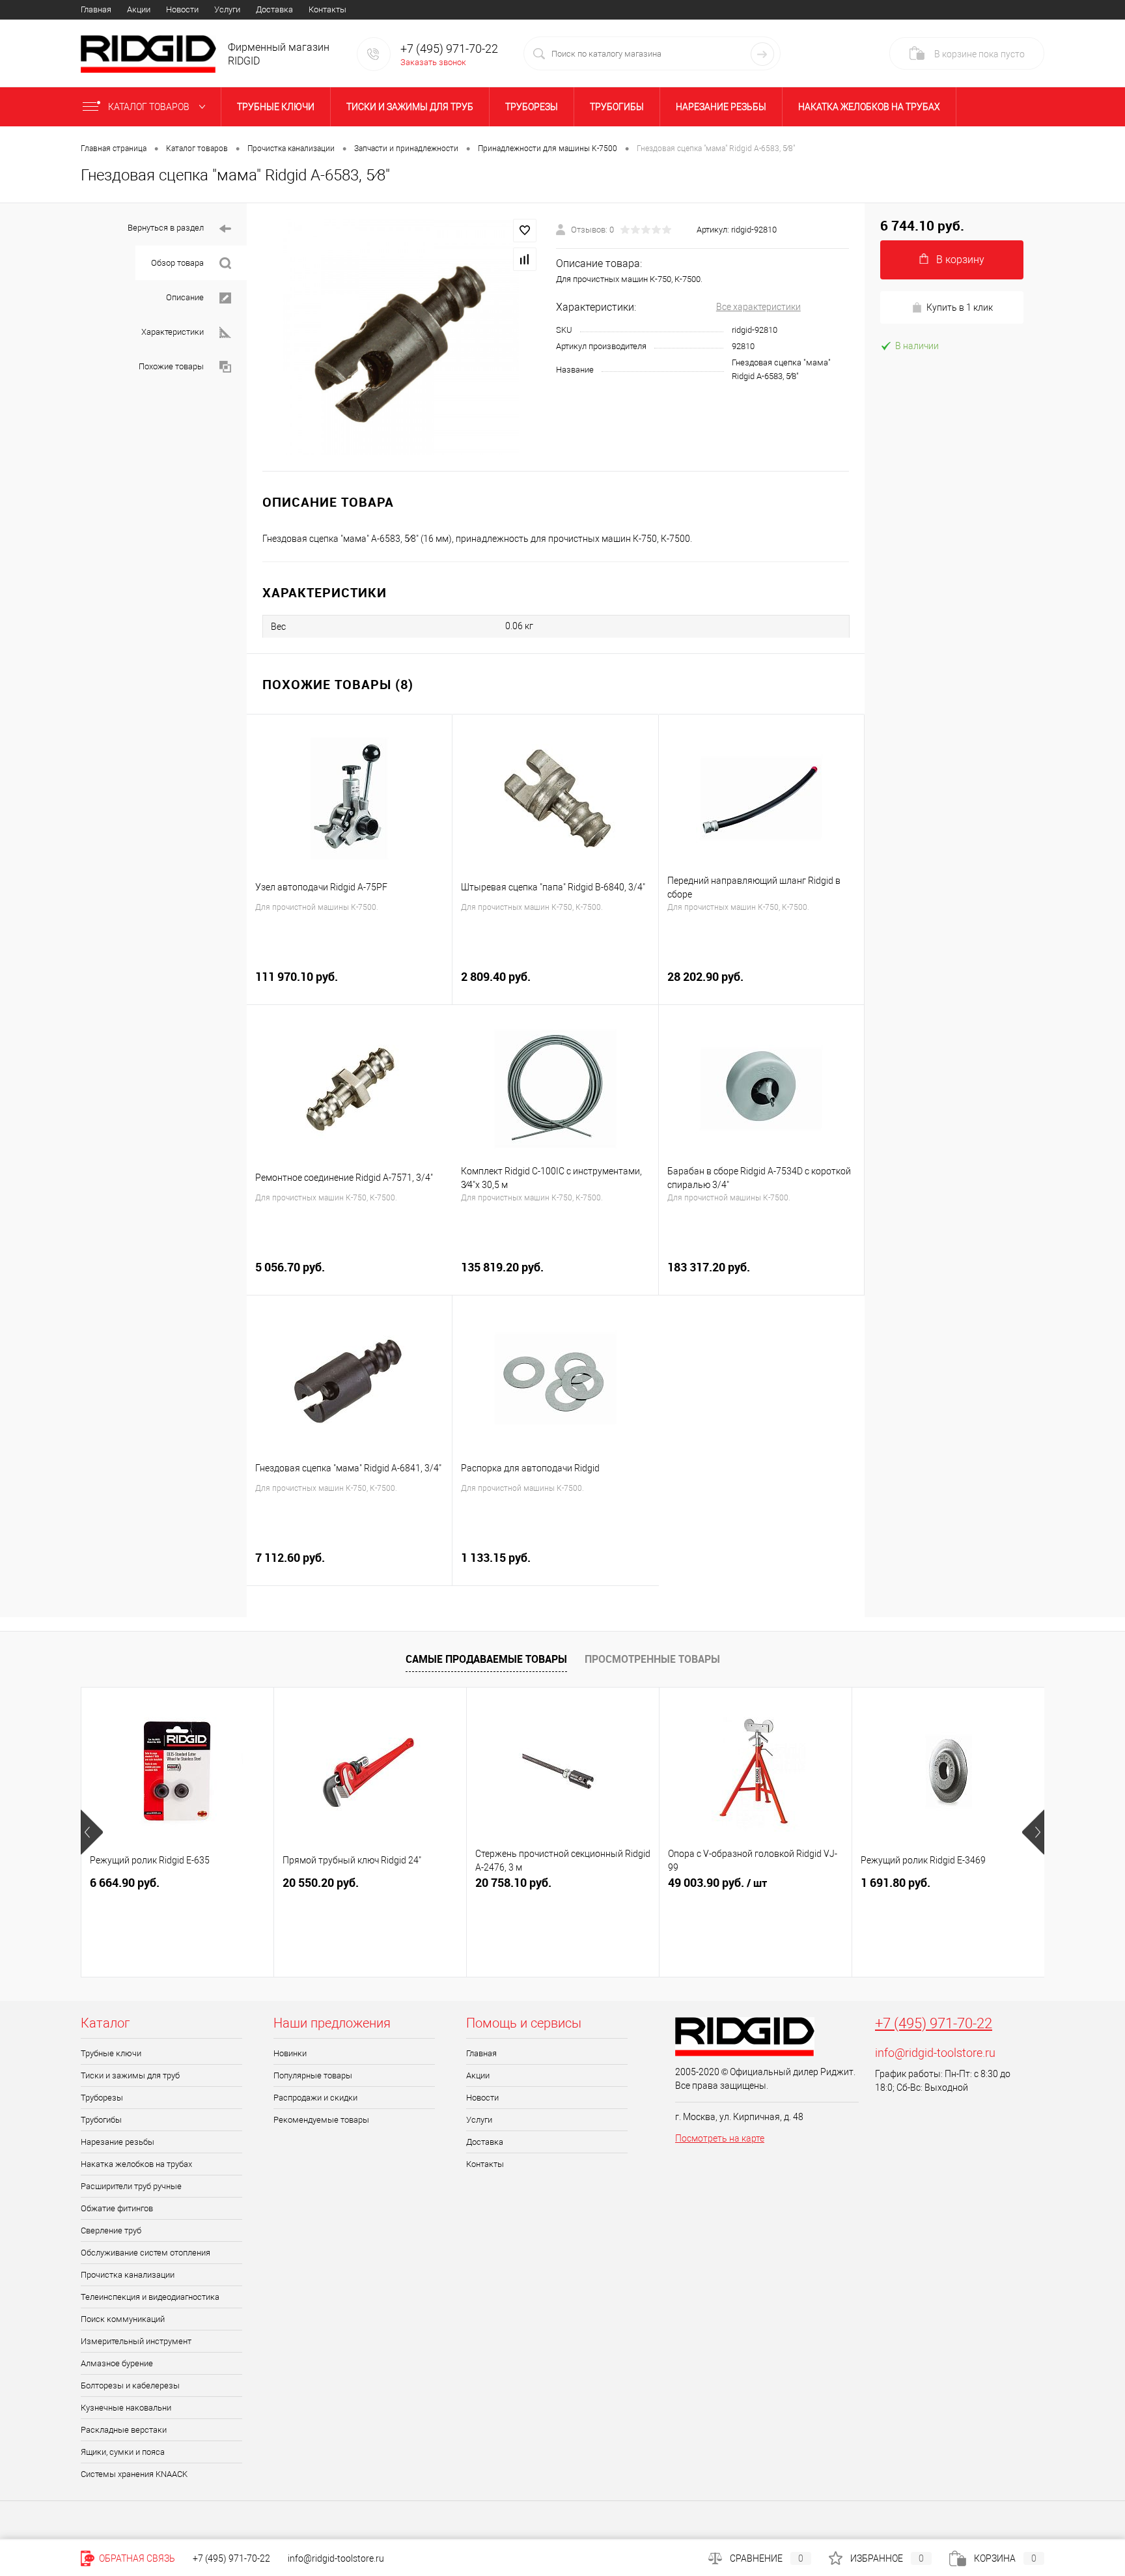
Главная (96, 9)
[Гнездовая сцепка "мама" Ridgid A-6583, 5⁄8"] (401, 337)
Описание (185, 297)
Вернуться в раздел (166, 228)
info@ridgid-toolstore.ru (935, 2053)
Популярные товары (313, 2075)
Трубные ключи (276, 107)
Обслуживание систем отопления (146, 2253)
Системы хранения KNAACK (134, 2474)
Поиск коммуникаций (123, 2319)
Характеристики (173, 332)
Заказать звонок (433, 62)
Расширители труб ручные (131, 2186)
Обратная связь (136, 2558)
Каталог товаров (150, 107)
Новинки (290, 2053)
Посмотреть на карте (720, 2138)
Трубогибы (617, 107)
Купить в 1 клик (960, 307)
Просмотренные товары (652, 1659)
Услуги (227, 9)
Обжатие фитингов (117, 2208)
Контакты (327, 9)
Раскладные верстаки (124, 2430)
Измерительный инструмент (136, 2341)
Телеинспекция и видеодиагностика (150, 2297)
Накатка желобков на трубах (869, 107)
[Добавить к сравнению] (525, 259)
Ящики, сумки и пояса (123, 2452)
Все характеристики (758, 307)
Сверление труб (111, 2230)
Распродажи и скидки (315, 2098)
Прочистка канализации (128, 2275)
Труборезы (532, 107)
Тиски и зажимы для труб (410, 107)
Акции (139, 9)
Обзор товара (177, 263)
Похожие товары (171, 366)
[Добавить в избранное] (525, 231)
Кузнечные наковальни (126, 2408)
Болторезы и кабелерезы (130, 2385)
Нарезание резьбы (721, 107)
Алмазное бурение (117, 2363)
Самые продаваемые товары (486, 1659)
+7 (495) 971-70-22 (934, 2023)
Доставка (274, 9)
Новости (182, 9)
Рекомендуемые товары (321, 2120)
